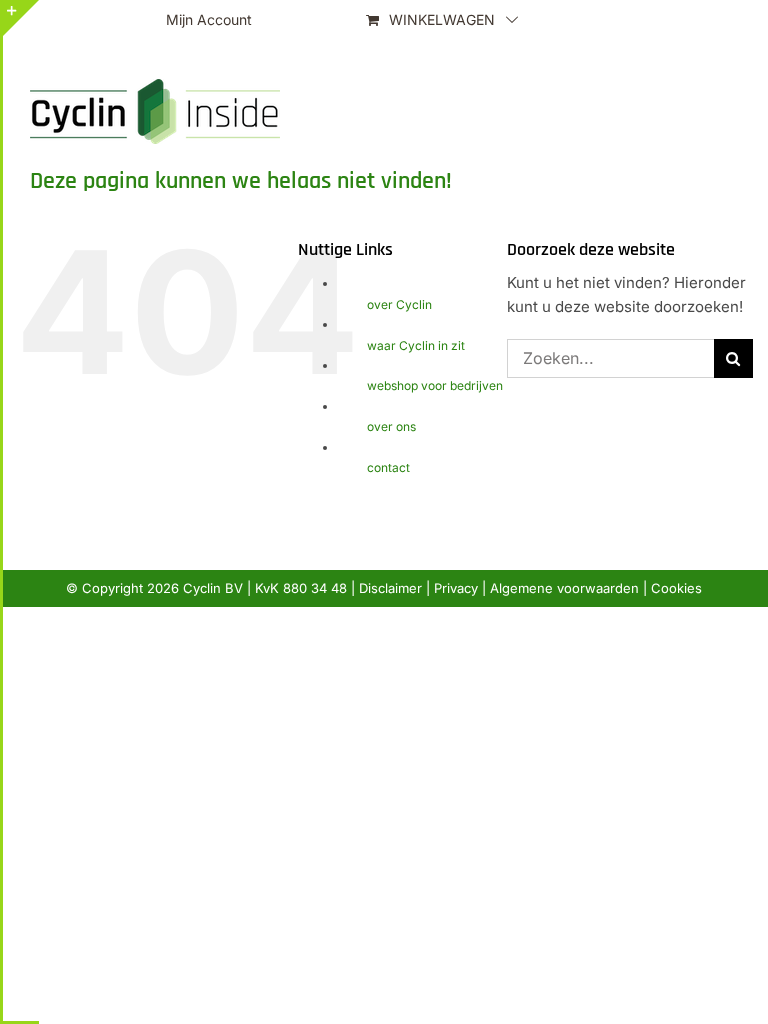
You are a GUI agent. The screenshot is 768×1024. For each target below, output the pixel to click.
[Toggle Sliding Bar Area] (21, 18)
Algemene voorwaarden (564, 588)
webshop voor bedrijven (435, 385)
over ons (391, 426)
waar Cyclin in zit (416, 345)
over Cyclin (399, 304)
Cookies (676, 588)
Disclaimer (390, 588)
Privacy (456, 588)
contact (388, 467)
